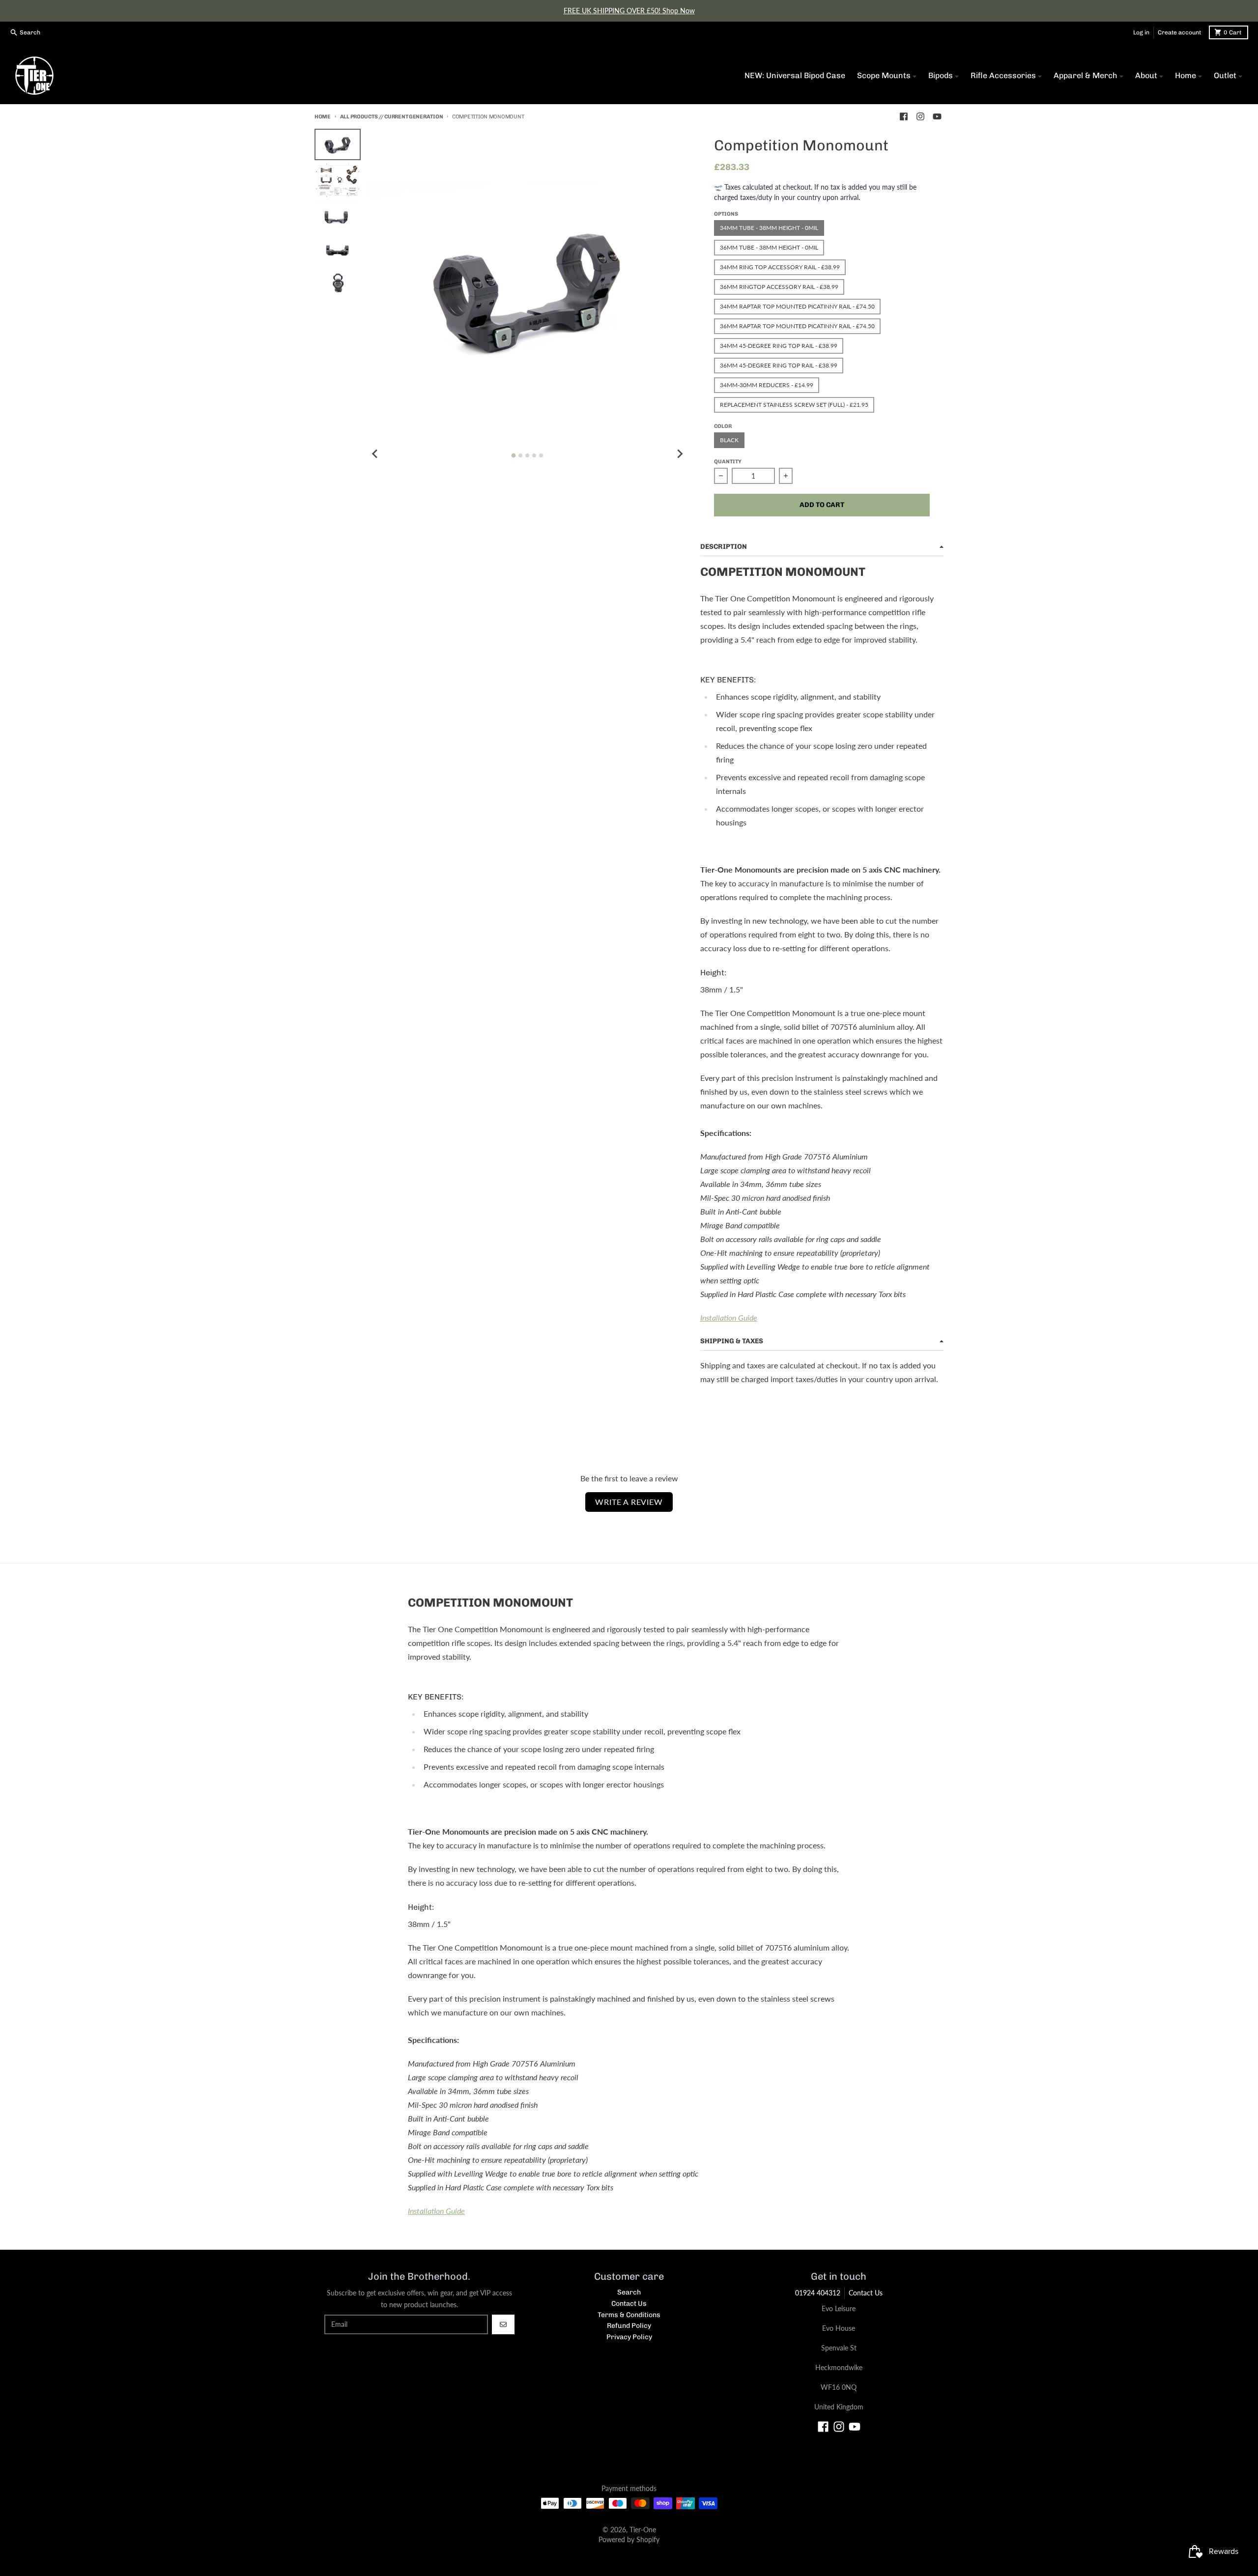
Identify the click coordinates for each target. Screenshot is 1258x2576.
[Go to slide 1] (514, 455)
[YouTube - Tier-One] (937, 116)
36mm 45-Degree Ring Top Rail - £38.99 (779, 365)
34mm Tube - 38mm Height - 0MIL (769, 228)
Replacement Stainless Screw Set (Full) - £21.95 (794, 405)
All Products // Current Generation (391, 117)
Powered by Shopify (629, 2539)
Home (323, 117)
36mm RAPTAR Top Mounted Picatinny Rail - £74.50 (797, 326)
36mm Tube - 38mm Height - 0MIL (769, 247)
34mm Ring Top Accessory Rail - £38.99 (780, 267)
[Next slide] (680, 454)
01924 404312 (818, 2293)
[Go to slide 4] (534, 455)
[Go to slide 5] (541, 455)
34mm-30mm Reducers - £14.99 (767, 385)
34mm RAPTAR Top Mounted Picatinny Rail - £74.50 (797, 306)
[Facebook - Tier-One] (904, 116)
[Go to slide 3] (527, 455)
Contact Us (866, 2293)
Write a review (629, 1502)
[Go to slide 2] (520, 455)
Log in (1141, 32)
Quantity (728, 462)
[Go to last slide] (375, 454)
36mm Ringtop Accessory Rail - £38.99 (779, 287)
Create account (1179, 32)
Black (729, 440)
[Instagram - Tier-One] (920, 116)
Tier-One (643, 2530)
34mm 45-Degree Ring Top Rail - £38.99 (779, 346)
